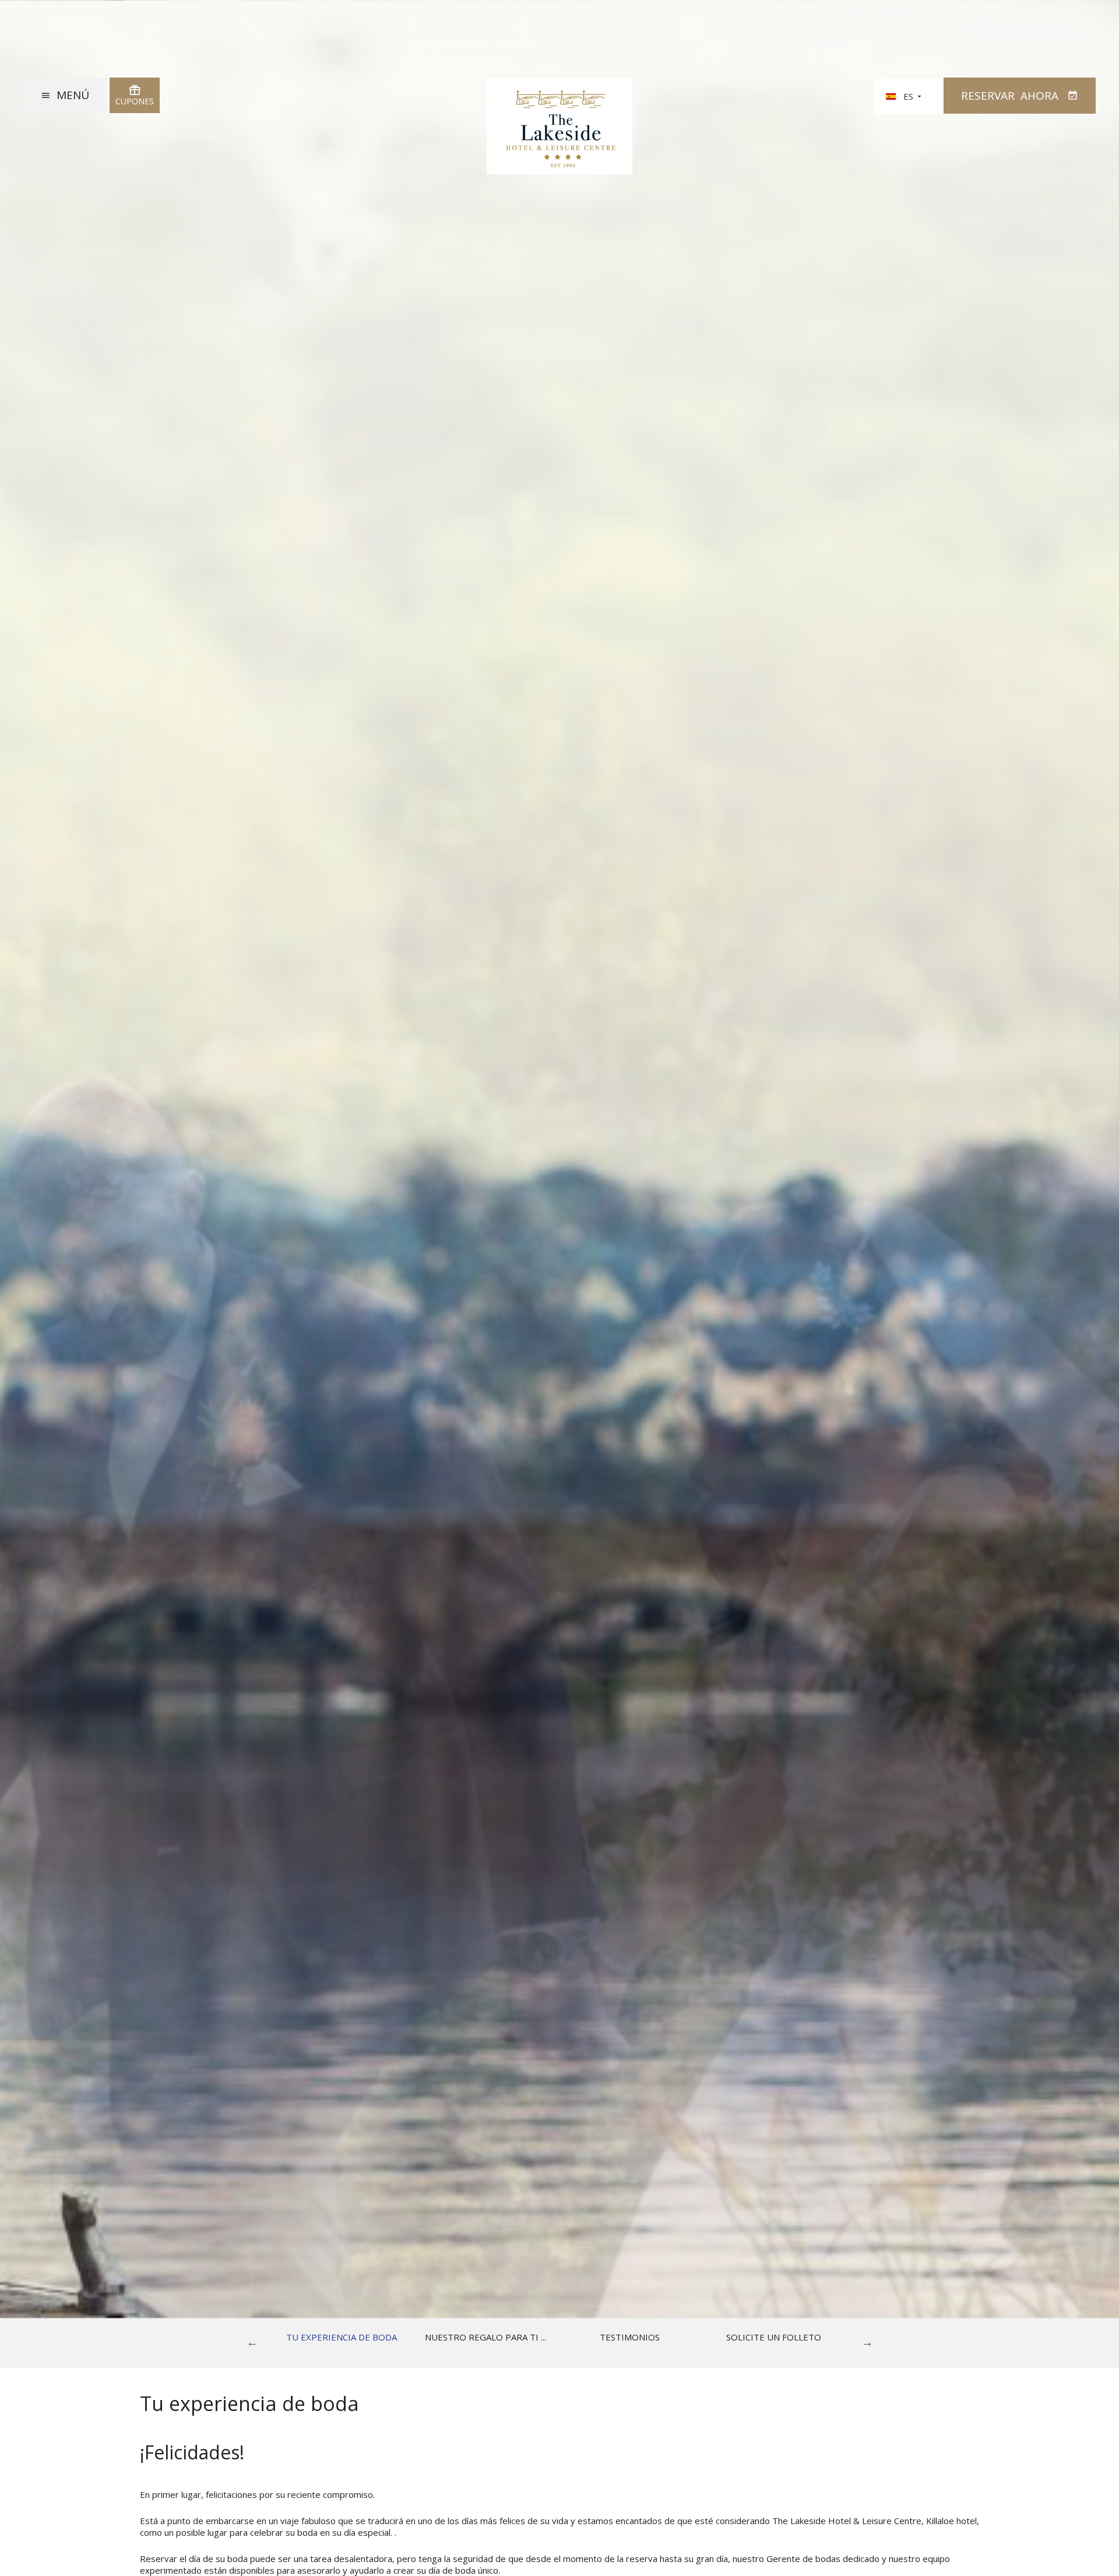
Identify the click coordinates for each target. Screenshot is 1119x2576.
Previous (252, 2342)
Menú (73, 95)
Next (867, 2342)
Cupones (135, 101)
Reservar (1010, 96)
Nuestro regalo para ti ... (485, 2337)
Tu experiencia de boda (342, 2337)
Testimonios (630, 2337)
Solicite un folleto (774, 2337)
